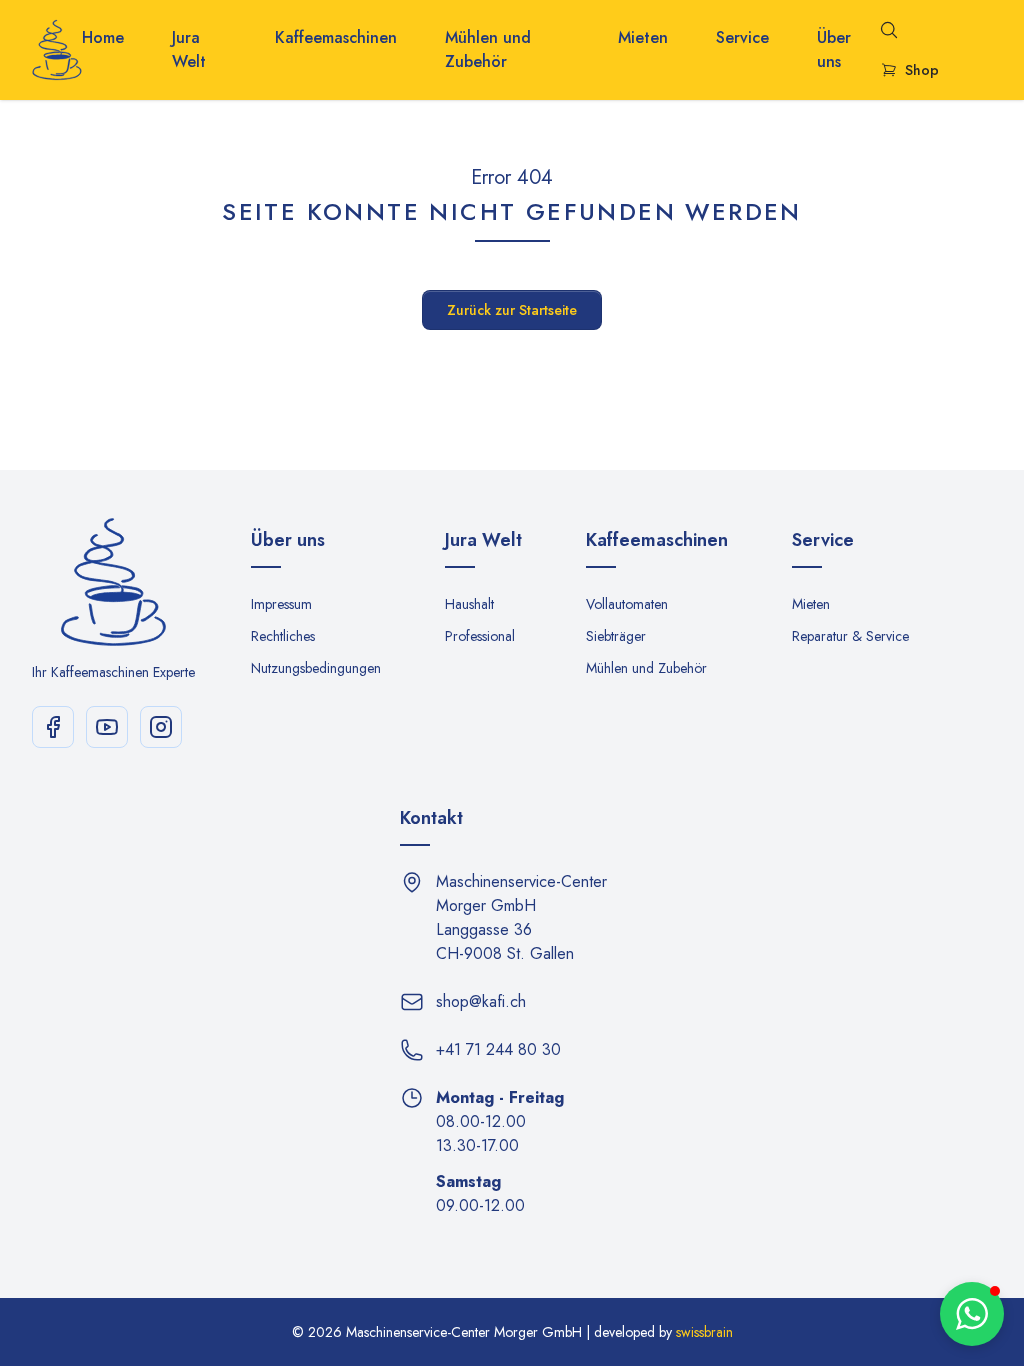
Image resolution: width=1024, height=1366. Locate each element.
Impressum (281, 604)
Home (103, 37)
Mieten (643, 37)
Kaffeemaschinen (336, 37)
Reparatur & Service (850, 636)
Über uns (834, 49)
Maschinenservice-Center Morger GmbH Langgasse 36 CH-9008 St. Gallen (521, 917)
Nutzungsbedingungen (316, 668)
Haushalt (469, 604)
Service (742, 37)
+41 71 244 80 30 (498, 1049)
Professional (480, 636)
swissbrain (704, 1332)
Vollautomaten (627, 604)
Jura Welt (189, 49)
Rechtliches (283, 636)
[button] (972, 1314)
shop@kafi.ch (481, 1001)
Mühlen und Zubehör (488, 49)
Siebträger (616, 636)
